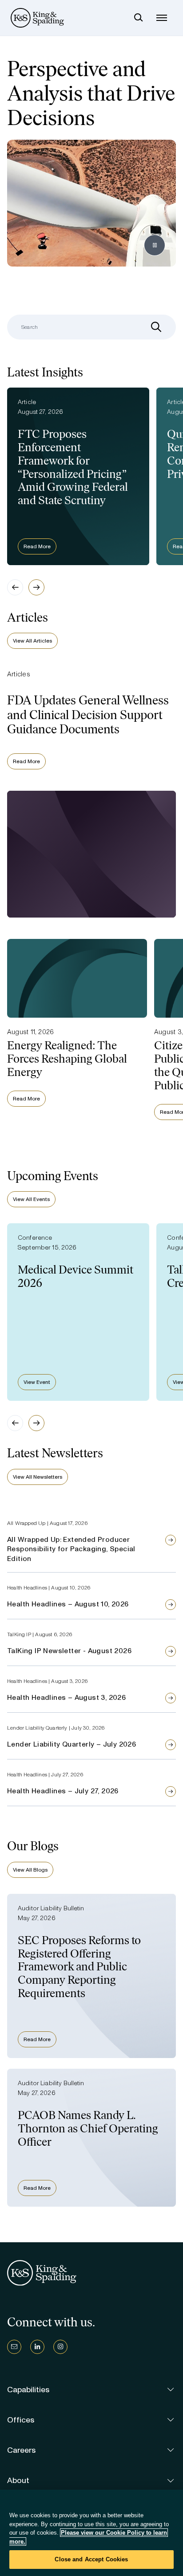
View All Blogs (30, 1870)
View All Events (31, 1199)
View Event (37, 1382)
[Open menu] (162, 18)
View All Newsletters (38, 1477)
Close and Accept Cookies (91, 2559)
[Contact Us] (14, 2347)
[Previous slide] (15, 587)
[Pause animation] (155, 245)
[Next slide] (36, 587)
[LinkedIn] (37, 2347)
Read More (37, 546)
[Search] (139, 18)
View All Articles (32, 641)
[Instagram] (60, 2347)
